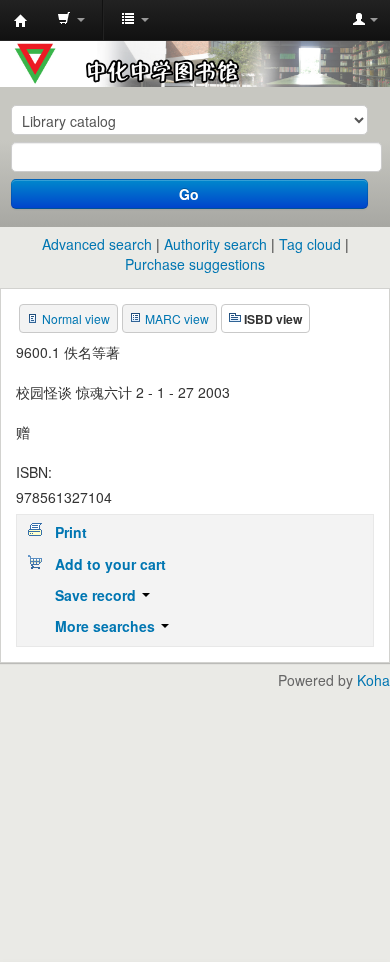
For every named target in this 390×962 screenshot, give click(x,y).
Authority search (215, 244)
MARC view (177, 318)
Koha (373, 680)
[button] (71, 20)
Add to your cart (110, 564)
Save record (97, 595)
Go (189, 194)
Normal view (76, 318)
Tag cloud (310, 244)
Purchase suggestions (195, 264)
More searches (107, 626)
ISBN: (34, 472)
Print (71, 532)
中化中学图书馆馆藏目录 (21, 21)
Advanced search (97, 244)
